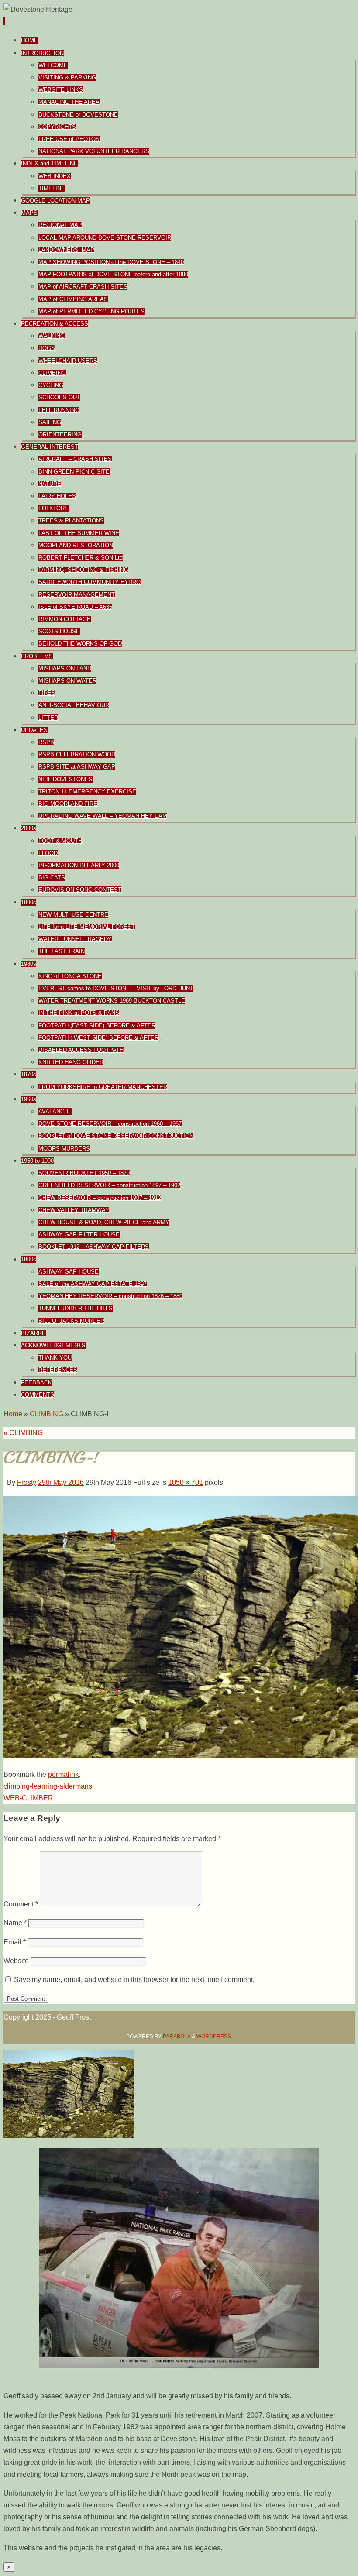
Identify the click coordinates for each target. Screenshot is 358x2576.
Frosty (27, 1482)
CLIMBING (46, 1414)
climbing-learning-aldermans (48, 1786)
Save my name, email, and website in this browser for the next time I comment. (134, 1980)
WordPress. (214, 2037)
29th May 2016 (61, 1482)
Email (15, 1942)
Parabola (177, 2037)
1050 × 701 (186, 1482)
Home (13, 1414)
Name (15, 1923)
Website (16, 1961)
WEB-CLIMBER (28, 1798)
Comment (21, 1904)
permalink (63, 1774)
